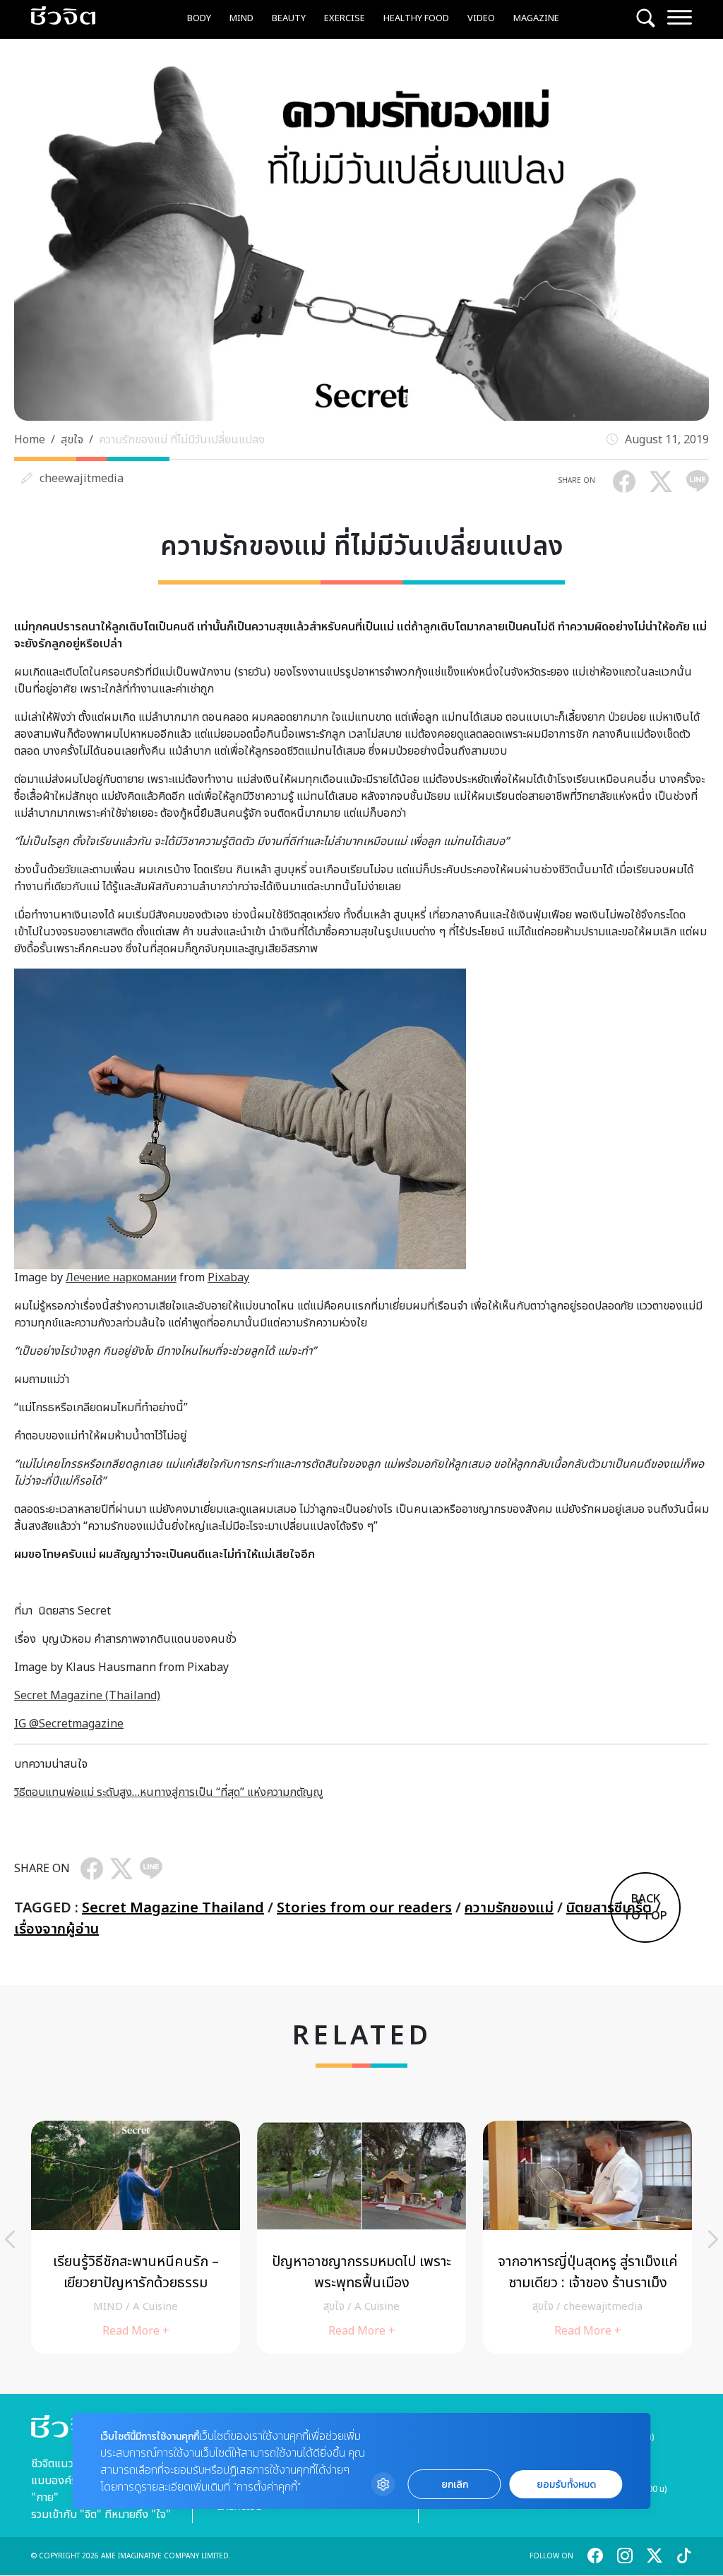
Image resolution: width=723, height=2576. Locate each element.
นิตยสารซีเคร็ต (609, 1908)
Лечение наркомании (121, 1278)
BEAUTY (289, 18)
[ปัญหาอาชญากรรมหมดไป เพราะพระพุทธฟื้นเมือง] (361, 2237)
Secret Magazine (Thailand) (87, 1696)
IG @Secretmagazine (69, 1724)
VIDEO (481, 18)
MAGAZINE (536, 18)
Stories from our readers (364, 1908)
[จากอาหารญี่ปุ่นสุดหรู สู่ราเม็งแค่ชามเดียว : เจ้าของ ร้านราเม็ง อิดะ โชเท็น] (587, 2237)
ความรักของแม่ (509, 1908)
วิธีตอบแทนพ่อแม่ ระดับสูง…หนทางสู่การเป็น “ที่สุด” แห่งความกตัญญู (168, 1792)
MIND (241, 18)
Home (30, 440)
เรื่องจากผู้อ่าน (56, 1929)
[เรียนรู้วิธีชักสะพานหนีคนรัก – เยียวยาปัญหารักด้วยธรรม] (136, 2237)
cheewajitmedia (82, 479)
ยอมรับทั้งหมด (566, 2485)
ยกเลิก (455, 2485)
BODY (199, 18)
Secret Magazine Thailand (173, 1908)
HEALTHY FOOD (416, 18)
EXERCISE (345, 18)
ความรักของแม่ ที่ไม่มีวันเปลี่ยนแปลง (182, 440)
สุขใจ (72, 440)
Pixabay (228, 1278)
